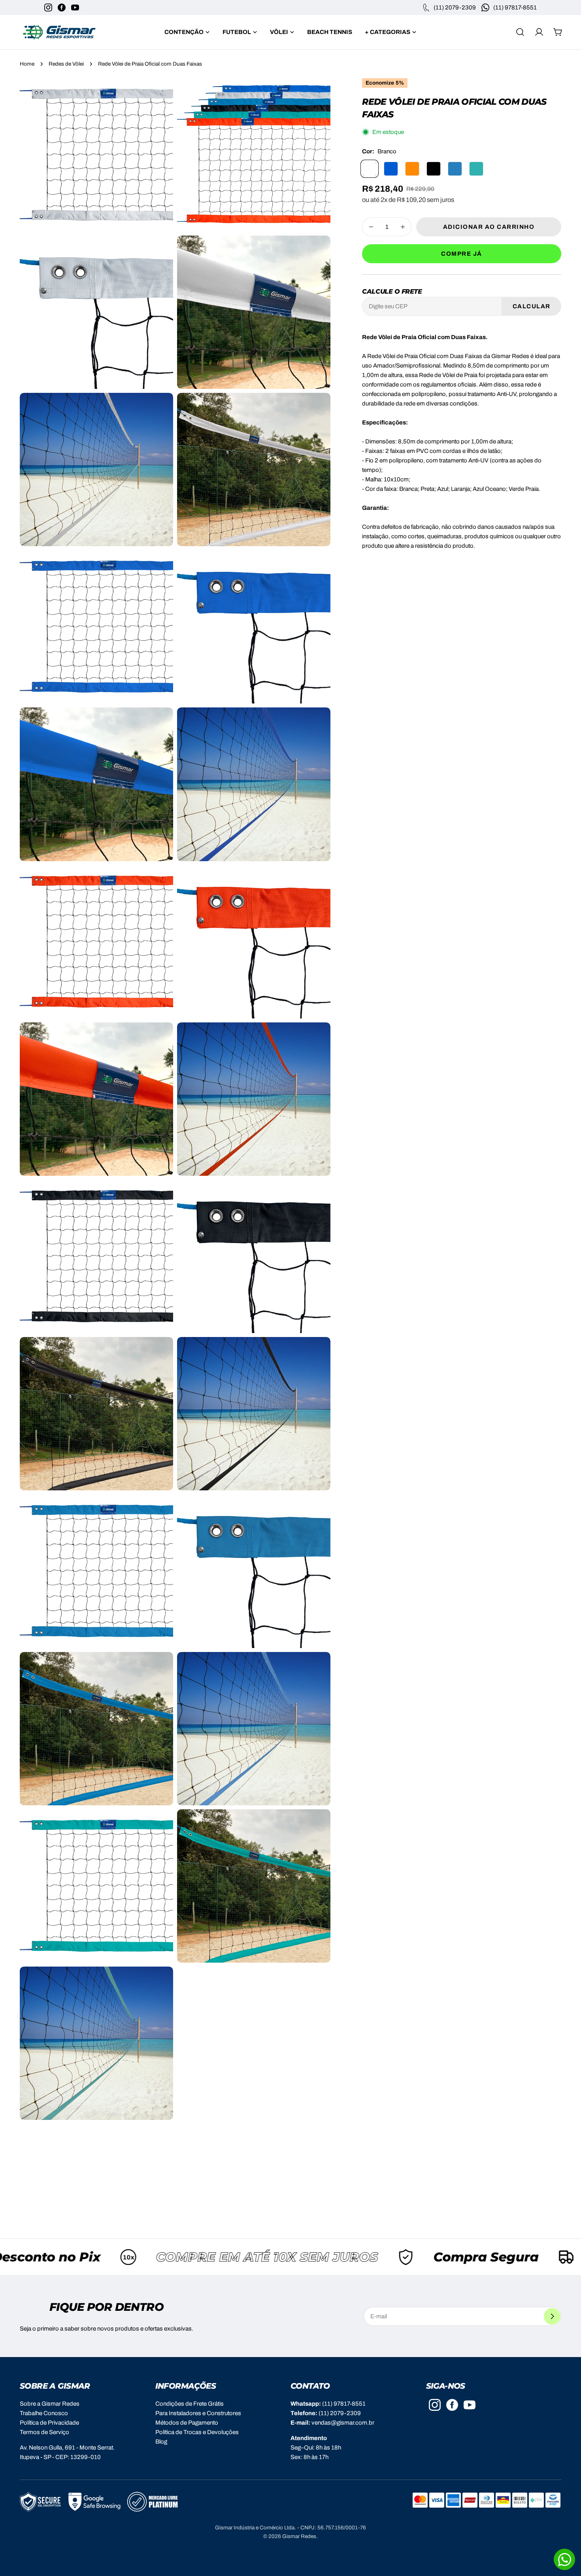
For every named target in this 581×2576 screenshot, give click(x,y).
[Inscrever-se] (552, 2316)
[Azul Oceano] (455, 169)
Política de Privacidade (49, 2423)
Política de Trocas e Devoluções (197, 2432)
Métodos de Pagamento (187, 2423)
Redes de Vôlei (66, 64)
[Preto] (434, 169)
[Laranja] (412, 169)
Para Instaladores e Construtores (198, 2413)
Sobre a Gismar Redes (50, 2404)
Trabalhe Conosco (44, 2413)
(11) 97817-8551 (344, 2404)
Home (27, 64)
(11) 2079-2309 (340, 2413)
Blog (161, 2442)
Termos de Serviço (44, 2432)
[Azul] (391, 169)
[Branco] (370, 169)
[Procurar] (520, 32)
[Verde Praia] (476, 169)
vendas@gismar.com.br (343, 2423)
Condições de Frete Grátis (190, 2404)
